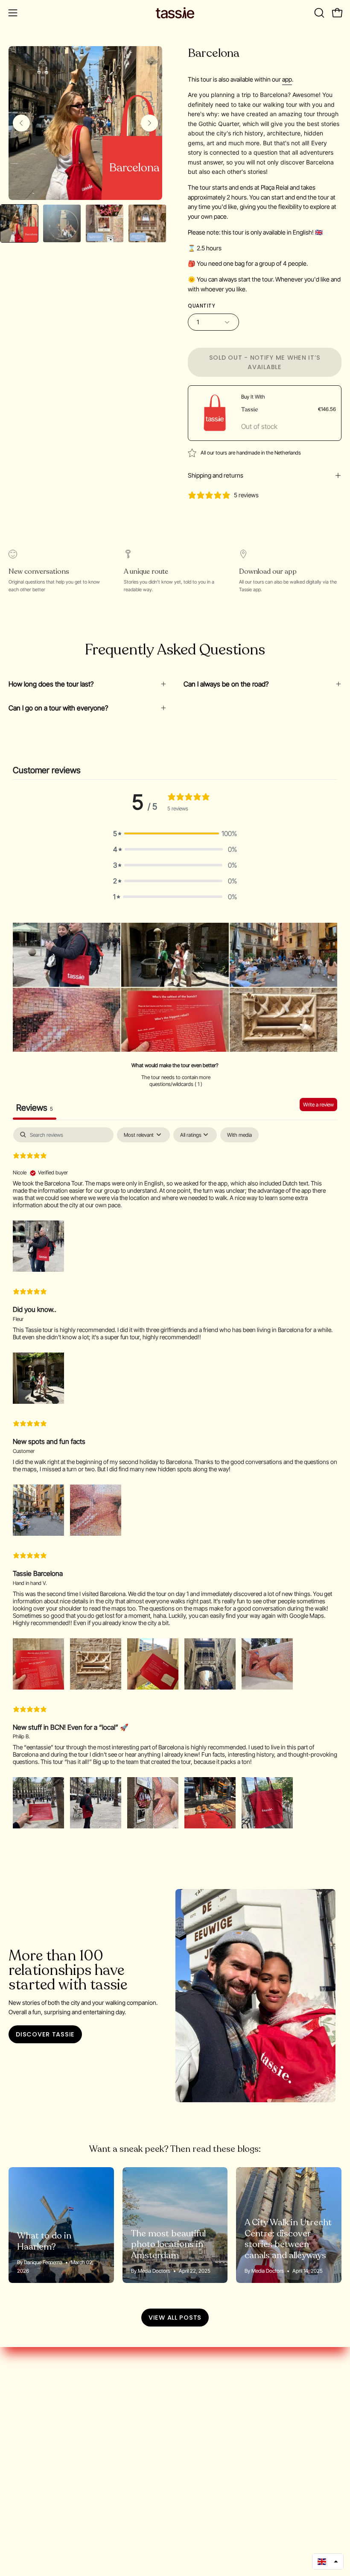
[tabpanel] (175, 1479)
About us (22, 2394)
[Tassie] (175, 13)
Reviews (21, 2465)
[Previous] (21, 123)
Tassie (250, 409)
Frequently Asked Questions (51, 2423)
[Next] (149, 123)
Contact (20, 2479)
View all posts (175, 2318)
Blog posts (24, 2437)
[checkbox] (239, 1135)
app (287, 79)
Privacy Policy (28, 2451)
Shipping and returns (216, 475)
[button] (318, 13)
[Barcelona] (19, 223)
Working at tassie (34, 2409)
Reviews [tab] (35, 1108)
